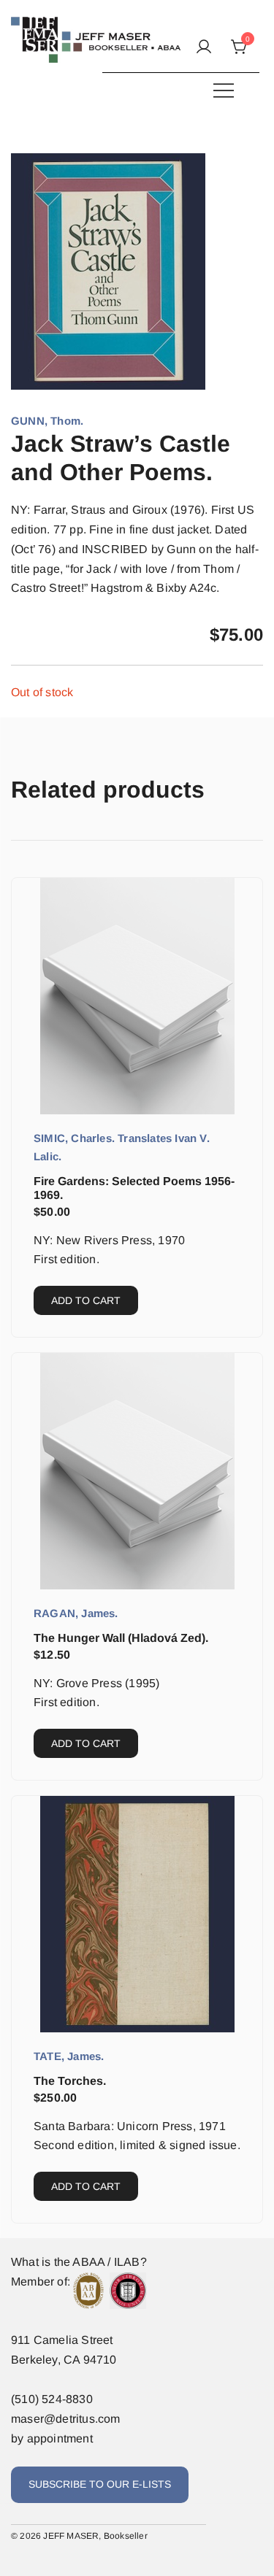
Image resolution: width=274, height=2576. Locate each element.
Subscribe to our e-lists (100, 2484)
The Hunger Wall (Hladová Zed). (121, 1638)
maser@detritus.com (66, 2419)
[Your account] (204, 48)
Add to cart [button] (86, 1300)
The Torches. (70, 2081)
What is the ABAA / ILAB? (79, 2262)
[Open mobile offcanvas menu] (224, 90)
